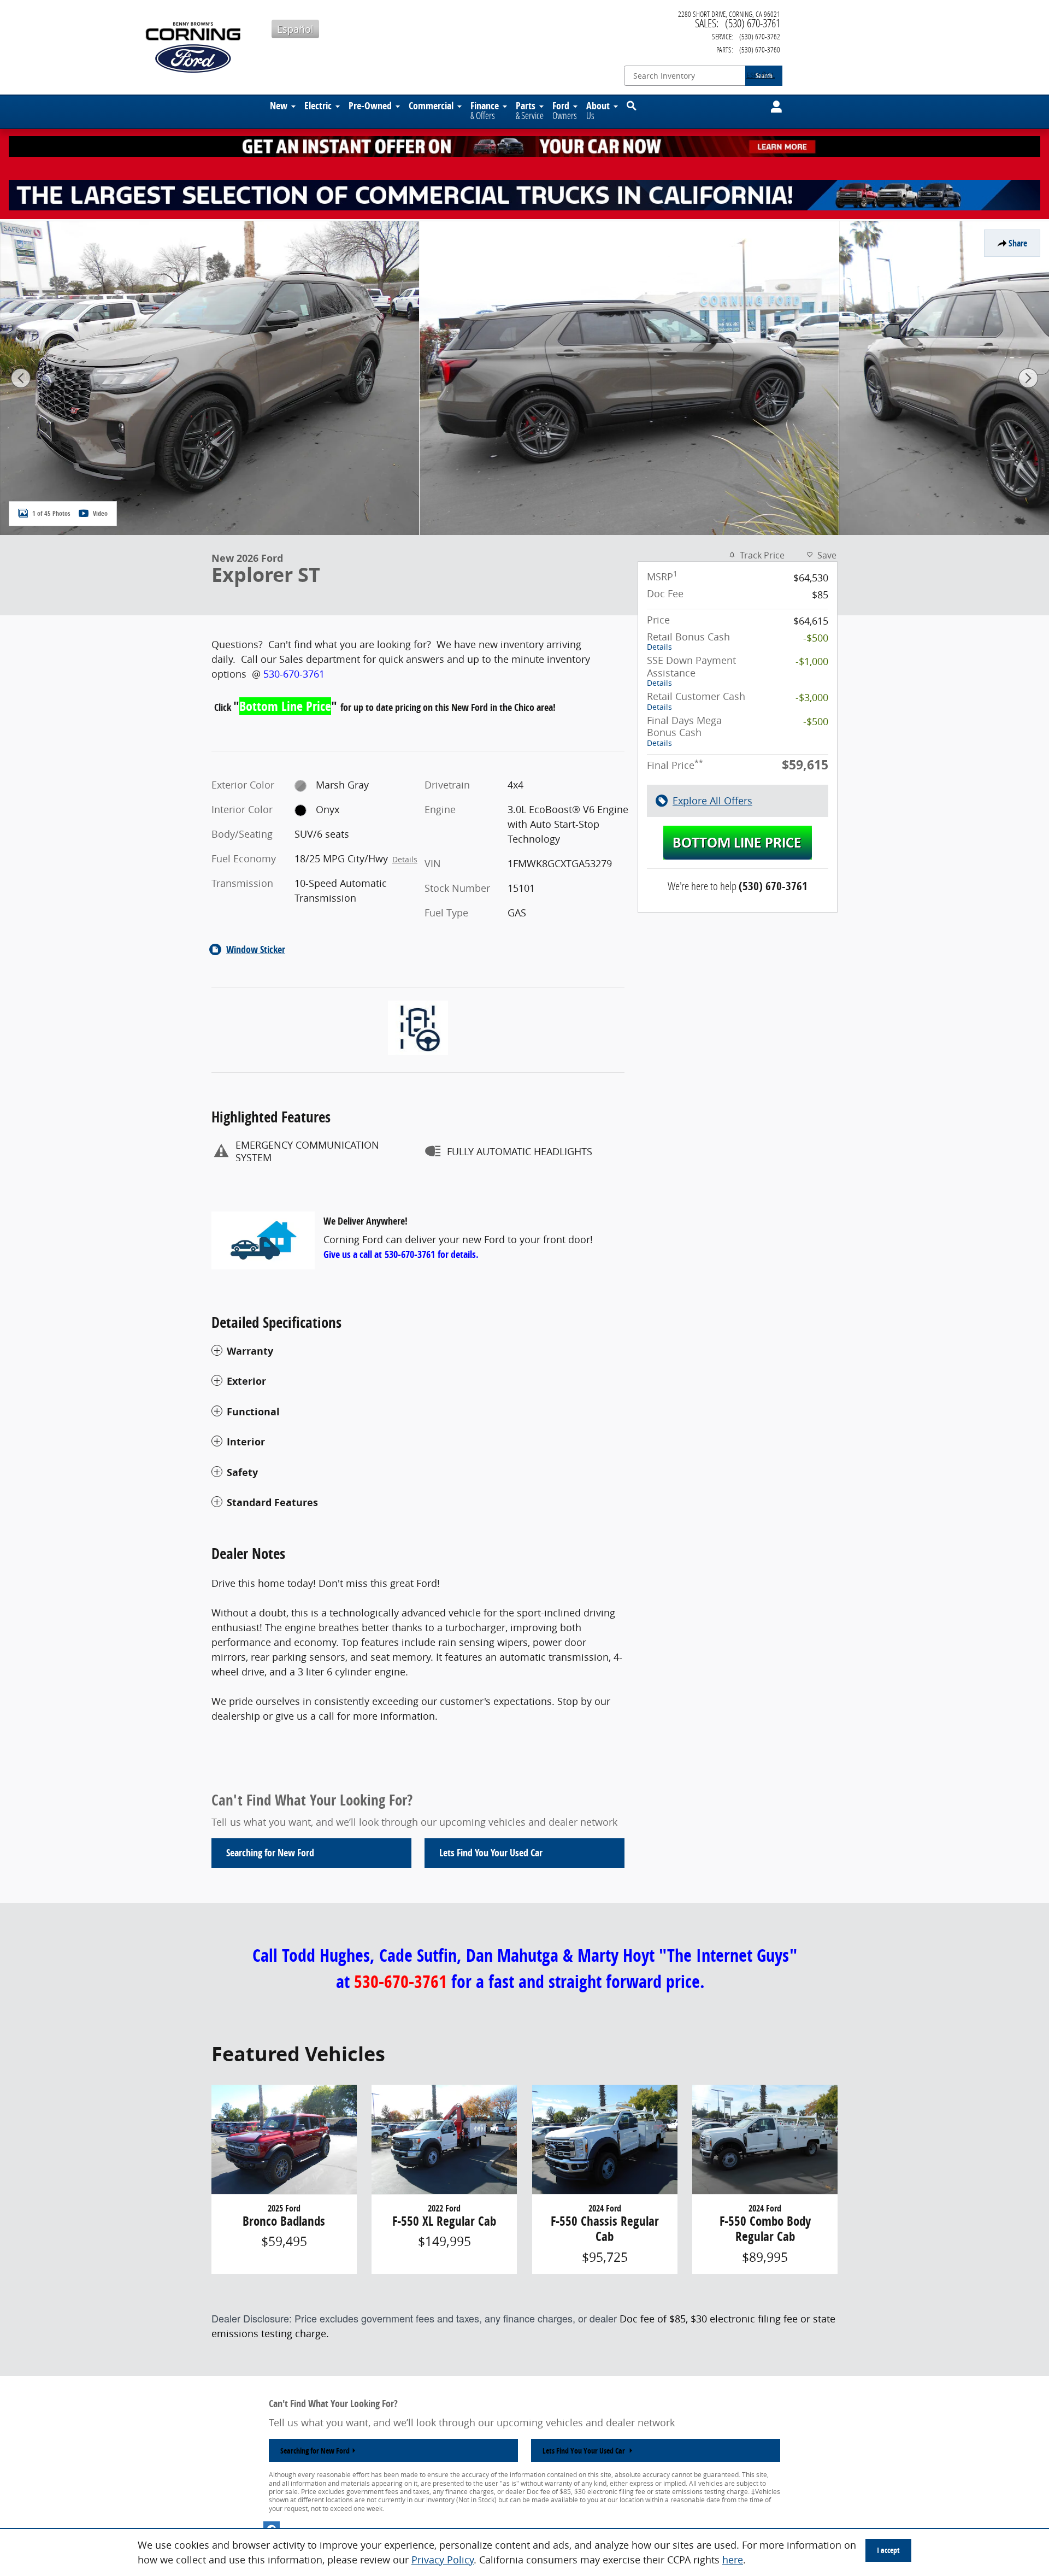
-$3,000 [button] (812, 697)
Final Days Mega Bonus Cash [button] (684, 731)
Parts (530, 110)
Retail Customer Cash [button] (696, 701)
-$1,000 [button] (812, 661)
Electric (318, 105)
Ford (565, 110)
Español (295, 29)
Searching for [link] (270, 1853)
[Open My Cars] (773, 107)
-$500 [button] (816, 638)
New (279, 105)
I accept (888, 2550)
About (598, 110)
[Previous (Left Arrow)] (21, 378)
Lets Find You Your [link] (491, 1853)
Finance (485, 110)
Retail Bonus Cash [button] (688, 641)
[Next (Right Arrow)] (1028, 378)
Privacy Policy (443, 2560)
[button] (418, 1351)
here (733, 2560)
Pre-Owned (370, 105)
